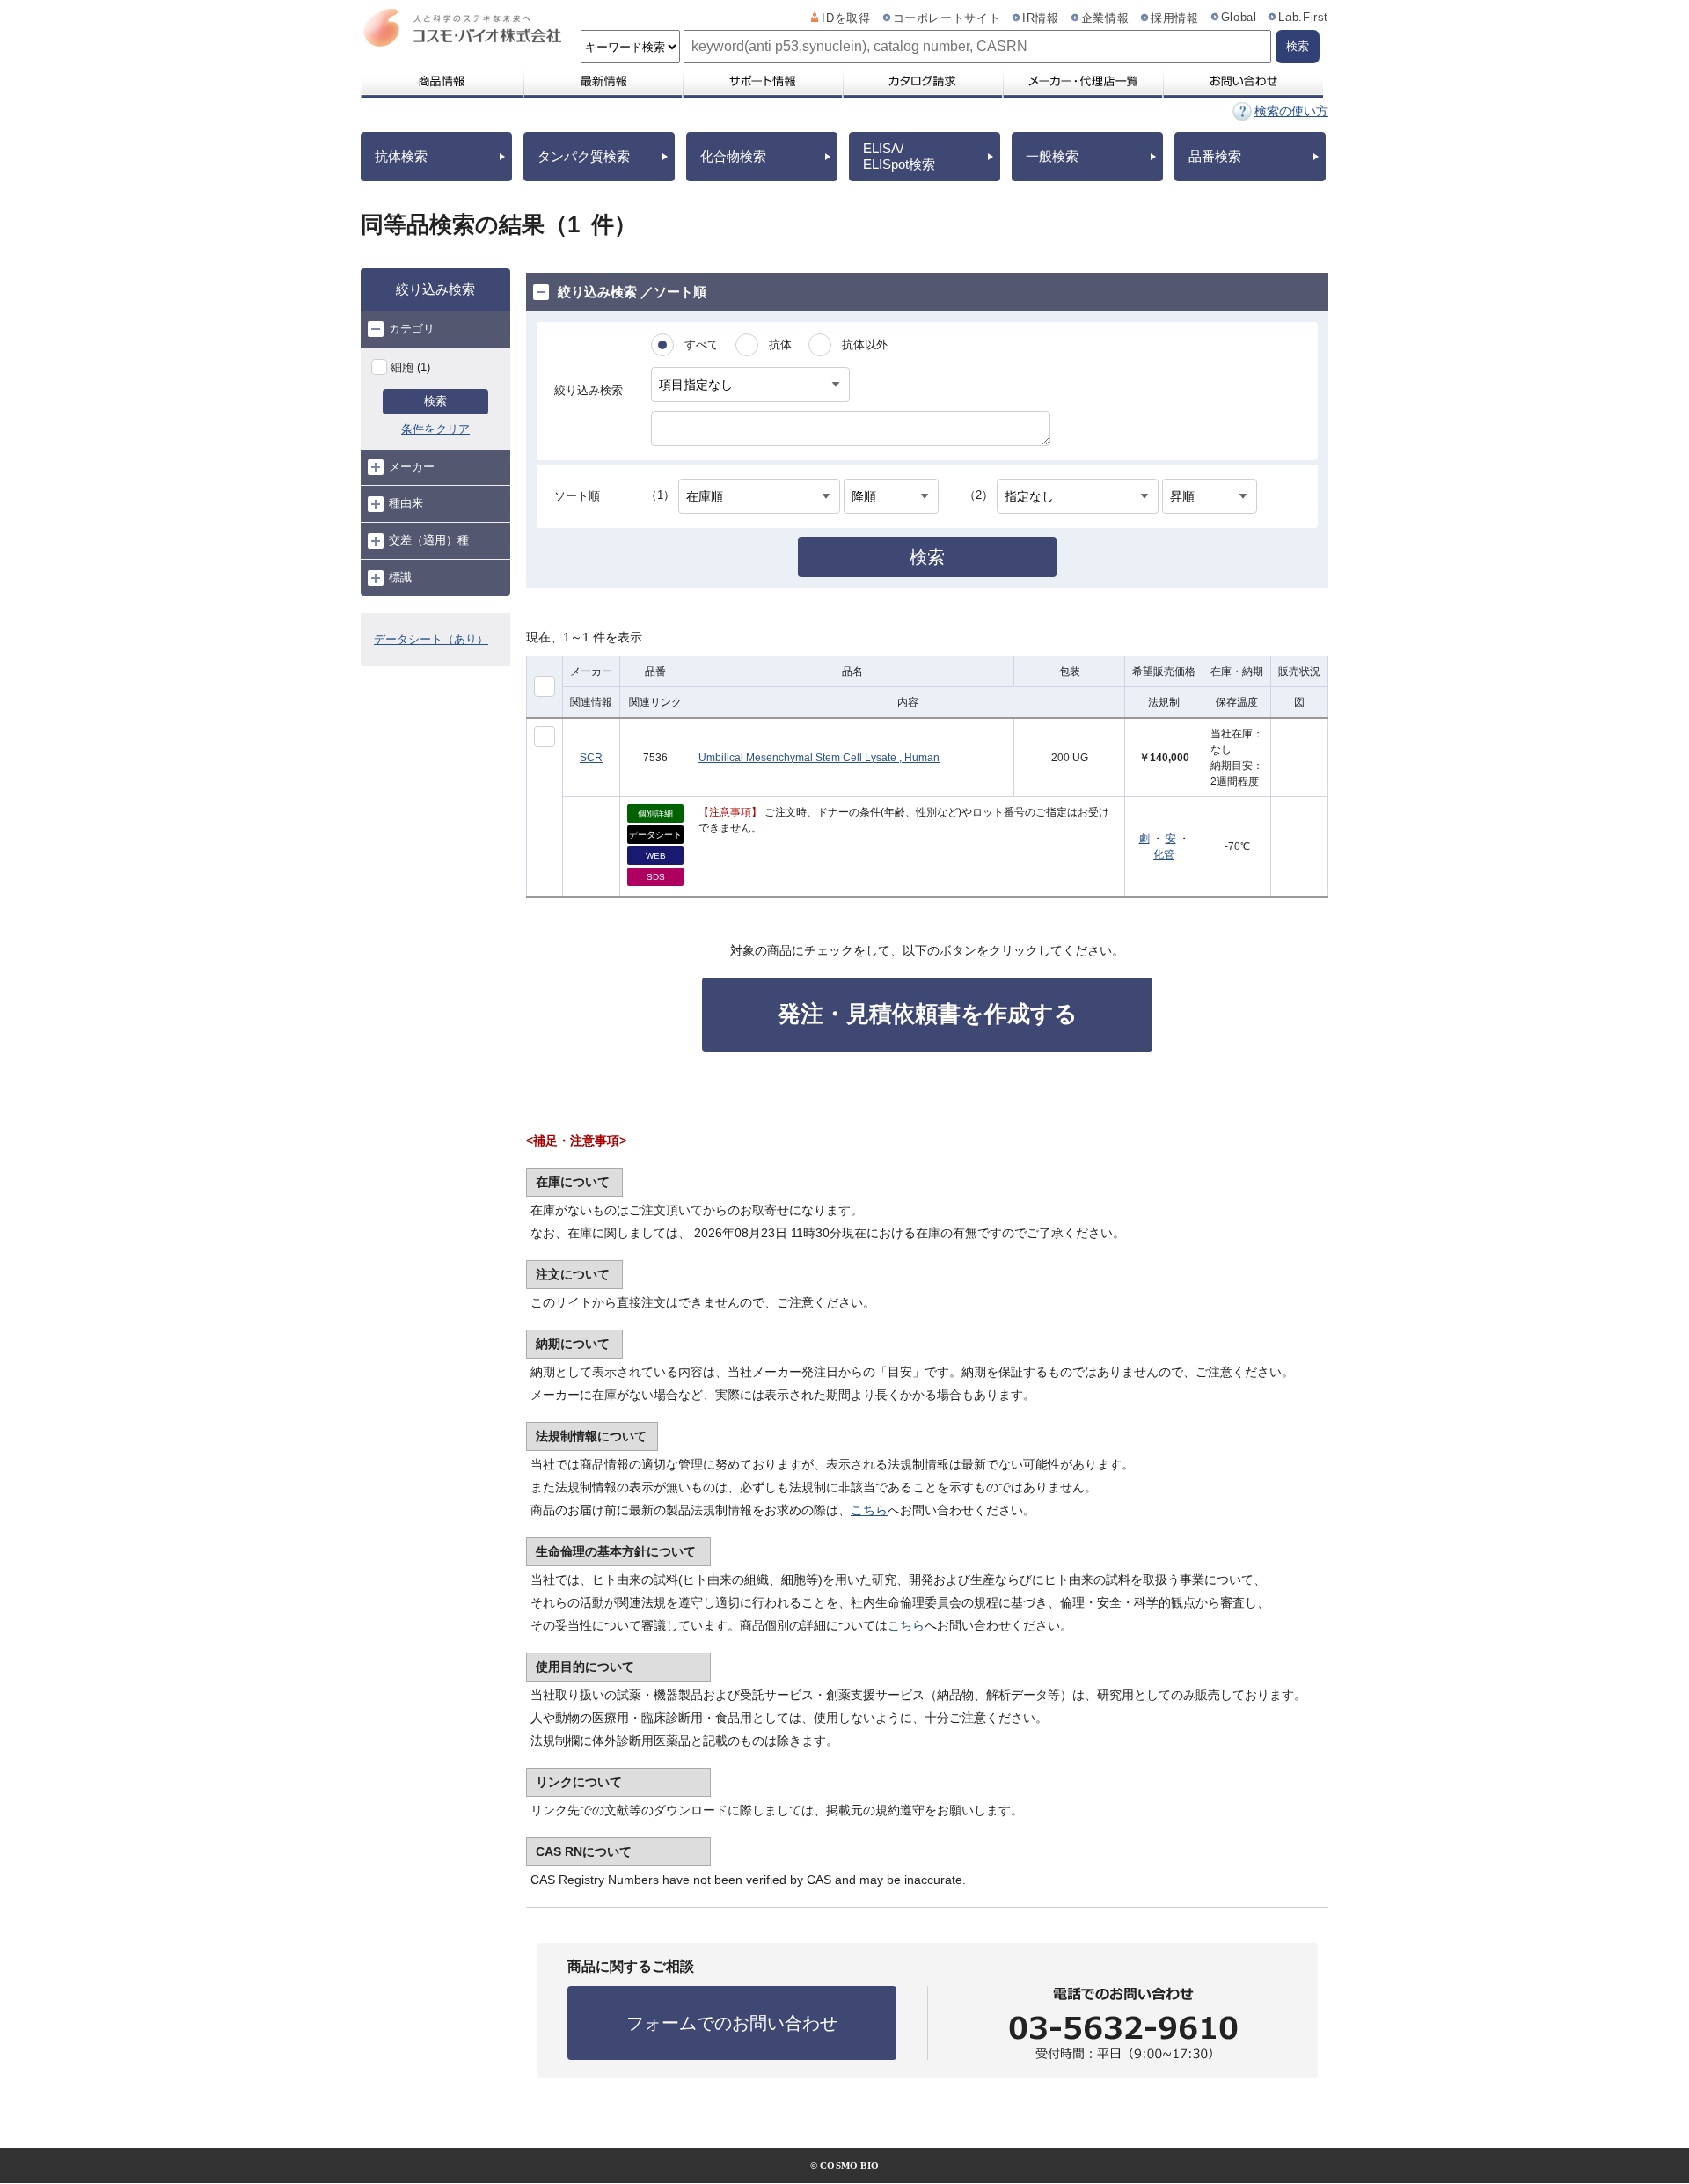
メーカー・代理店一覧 (1082, 81)
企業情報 (1105, 18)
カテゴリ (412, 329)
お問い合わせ (1243, 81)
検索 (435, 401)
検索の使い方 (1291, 111)
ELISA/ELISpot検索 (899, 156)
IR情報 (1041, 18)
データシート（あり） (431, 639)
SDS (656, 877)
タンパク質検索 (584, 156)
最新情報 (602, 81)
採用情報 (1175, 18)
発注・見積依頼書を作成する (928, 1014)
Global (1239, 18)
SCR (591, 758)
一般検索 (1052, 156)
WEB (656, 856)
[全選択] (545, 686)
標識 (400, 577)
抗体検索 (401, 156)
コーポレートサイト (947, 18)
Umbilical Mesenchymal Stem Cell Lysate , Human (819, 758)
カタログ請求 (922, 81)
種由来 (406, 503)
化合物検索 (733, 156)
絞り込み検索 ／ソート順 (632, 292)
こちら (869, 1510)
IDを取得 (846, 18)
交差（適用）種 (429, 540)
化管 (1164, 854)
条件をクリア (435, 429)
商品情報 (441, 81)
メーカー (412, 467)
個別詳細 (655, 814)
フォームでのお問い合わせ (732, 2023)
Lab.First (1303, 18)
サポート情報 (762, 81)
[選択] (545, 737)
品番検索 (1215, 156)
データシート (655, 835)
